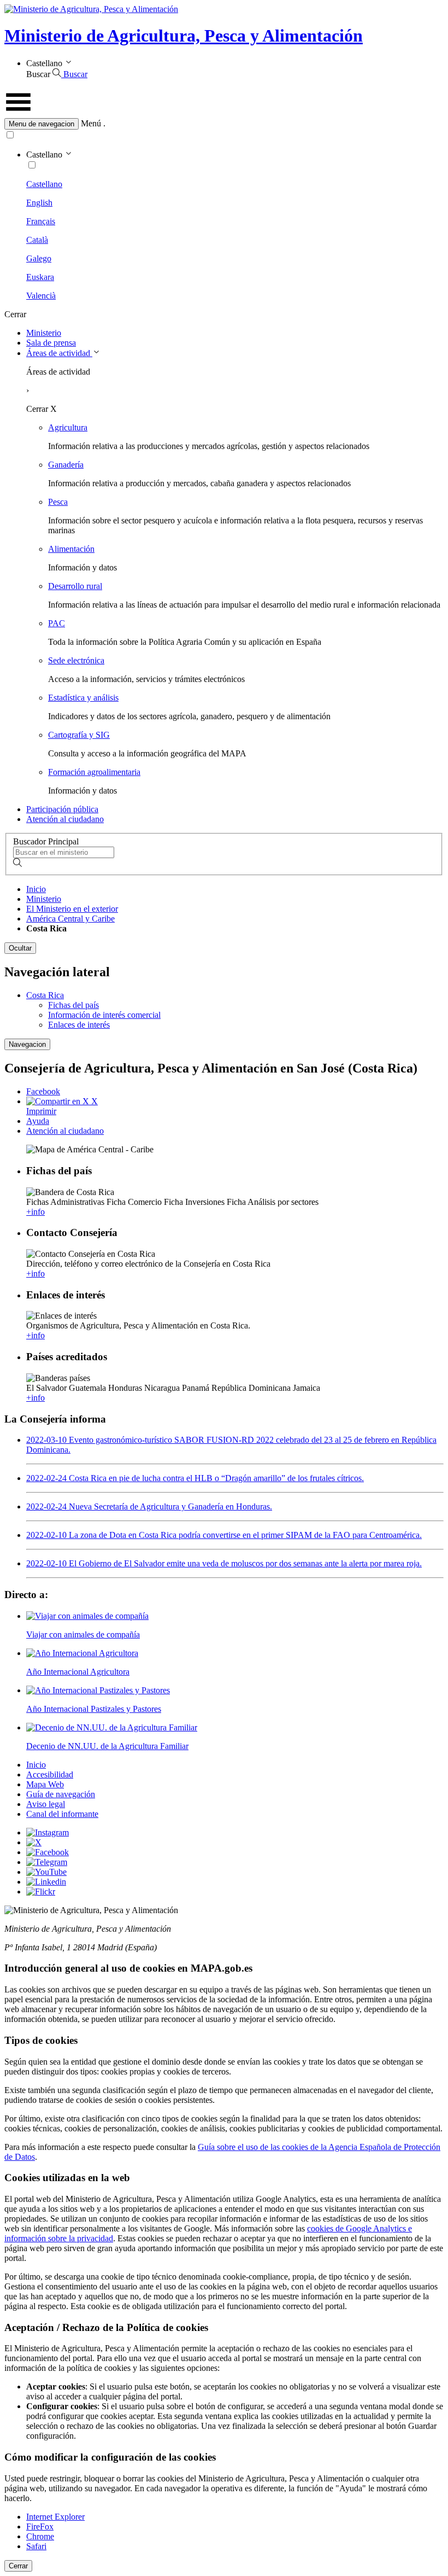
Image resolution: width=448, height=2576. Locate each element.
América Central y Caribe (70, 919)
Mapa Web (45, 1784)
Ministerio (44, 333)
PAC (57, 623)
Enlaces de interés (79, 1025)
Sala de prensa (51, 343)
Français (41, 221)
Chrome (40, 2536)
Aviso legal (46, 1804)
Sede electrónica (76, 660)
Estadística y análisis (83, 698)
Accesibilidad (50, 1774)
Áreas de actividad (59, 353)
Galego (39, 258)
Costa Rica (45, 995)
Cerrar (18, 2566)
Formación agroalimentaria (94, 772)
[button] (224, 124)
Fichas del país (73, 1005)
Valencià (41, 296)
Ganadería (66, 465)
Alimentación (71, 549)
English (39, 203)
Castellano (44, 184)
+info (36, 1212)
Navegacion (27, 1044)
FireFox (40, 2527)
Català (37, 240)
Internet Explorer (55, 2517)
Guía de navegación (61, 1794)
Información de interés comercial (104, 1015)
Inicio (36, 889)
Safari (36, 2546)
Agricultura (68, 427)
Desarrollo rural (75, 586)
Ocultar (20, 948)
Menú (91, 123)
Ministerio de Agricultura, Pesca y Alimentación (184, 36)
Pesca (58, 502)
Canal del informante (62, 1814)
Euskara (40, 277)
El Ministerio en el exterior (72, 909)
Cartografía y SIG (79, 735)
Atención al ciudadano (65, 819)
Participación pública (62, 809)
